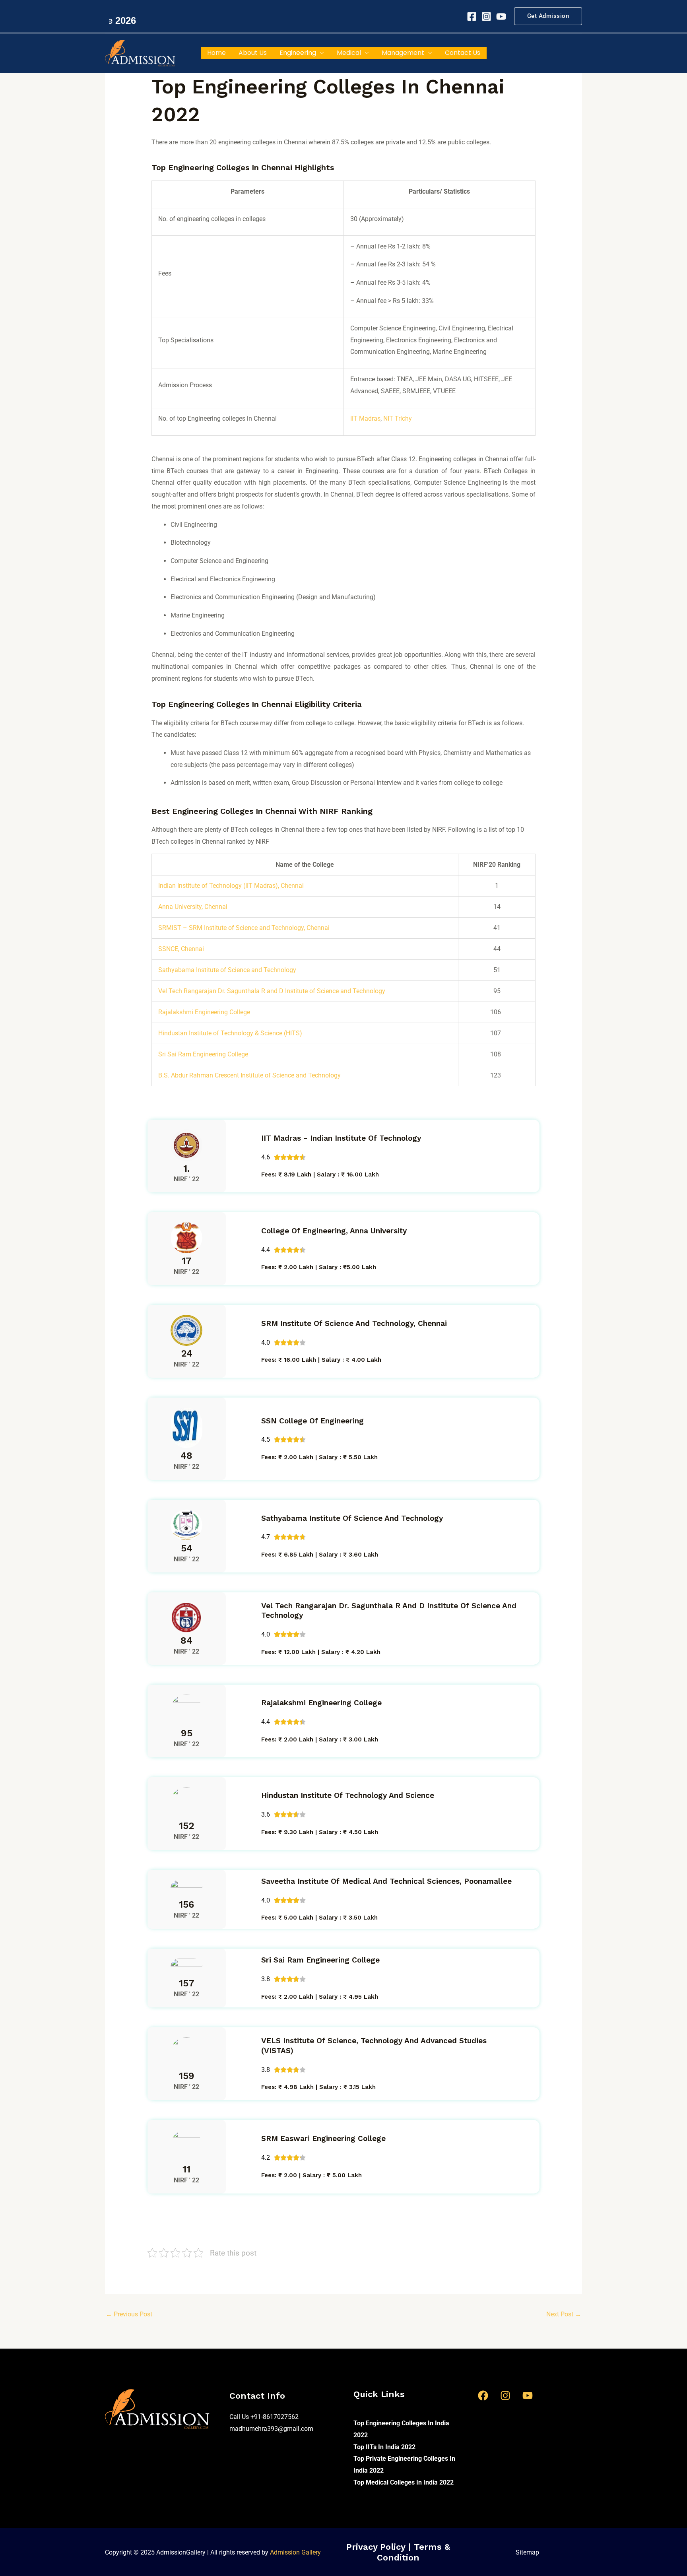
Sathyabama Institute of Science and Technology (227, 970)
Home (216, 53)
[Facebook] (472, 17)
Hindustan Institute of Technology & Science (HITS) (230, 1033)
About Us (253, 53)
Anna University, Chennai (193, 907)
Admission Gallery (295, 2552)
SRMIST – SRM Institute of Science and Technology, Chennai (244, 928)
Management (403, 53)
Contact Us (463, 53)
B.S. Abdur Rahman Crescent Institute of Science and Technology (249, 1075)
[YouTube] (528, 2395)
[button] (548, 16)
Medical (349, 53)
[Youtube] (501, 17)
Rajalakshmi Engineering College (204, 1012)
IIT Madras (365, 418)
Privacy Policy (377, 2547)
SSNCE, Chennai (181, 949)
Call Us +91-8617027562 (264, 2417)
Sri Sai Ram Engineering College (203, 1054)
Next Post (564, 2314)
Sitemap (527, 2552)
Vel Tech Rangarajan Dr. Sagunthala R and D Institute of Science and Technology (272, 991)
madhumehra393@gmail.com (271, 2429)
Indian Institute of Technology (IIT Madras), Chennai (231, 886)
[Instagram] (486, 17)
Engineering (298, 53)
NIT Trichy (398, 418)
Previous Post (129, 2314)
